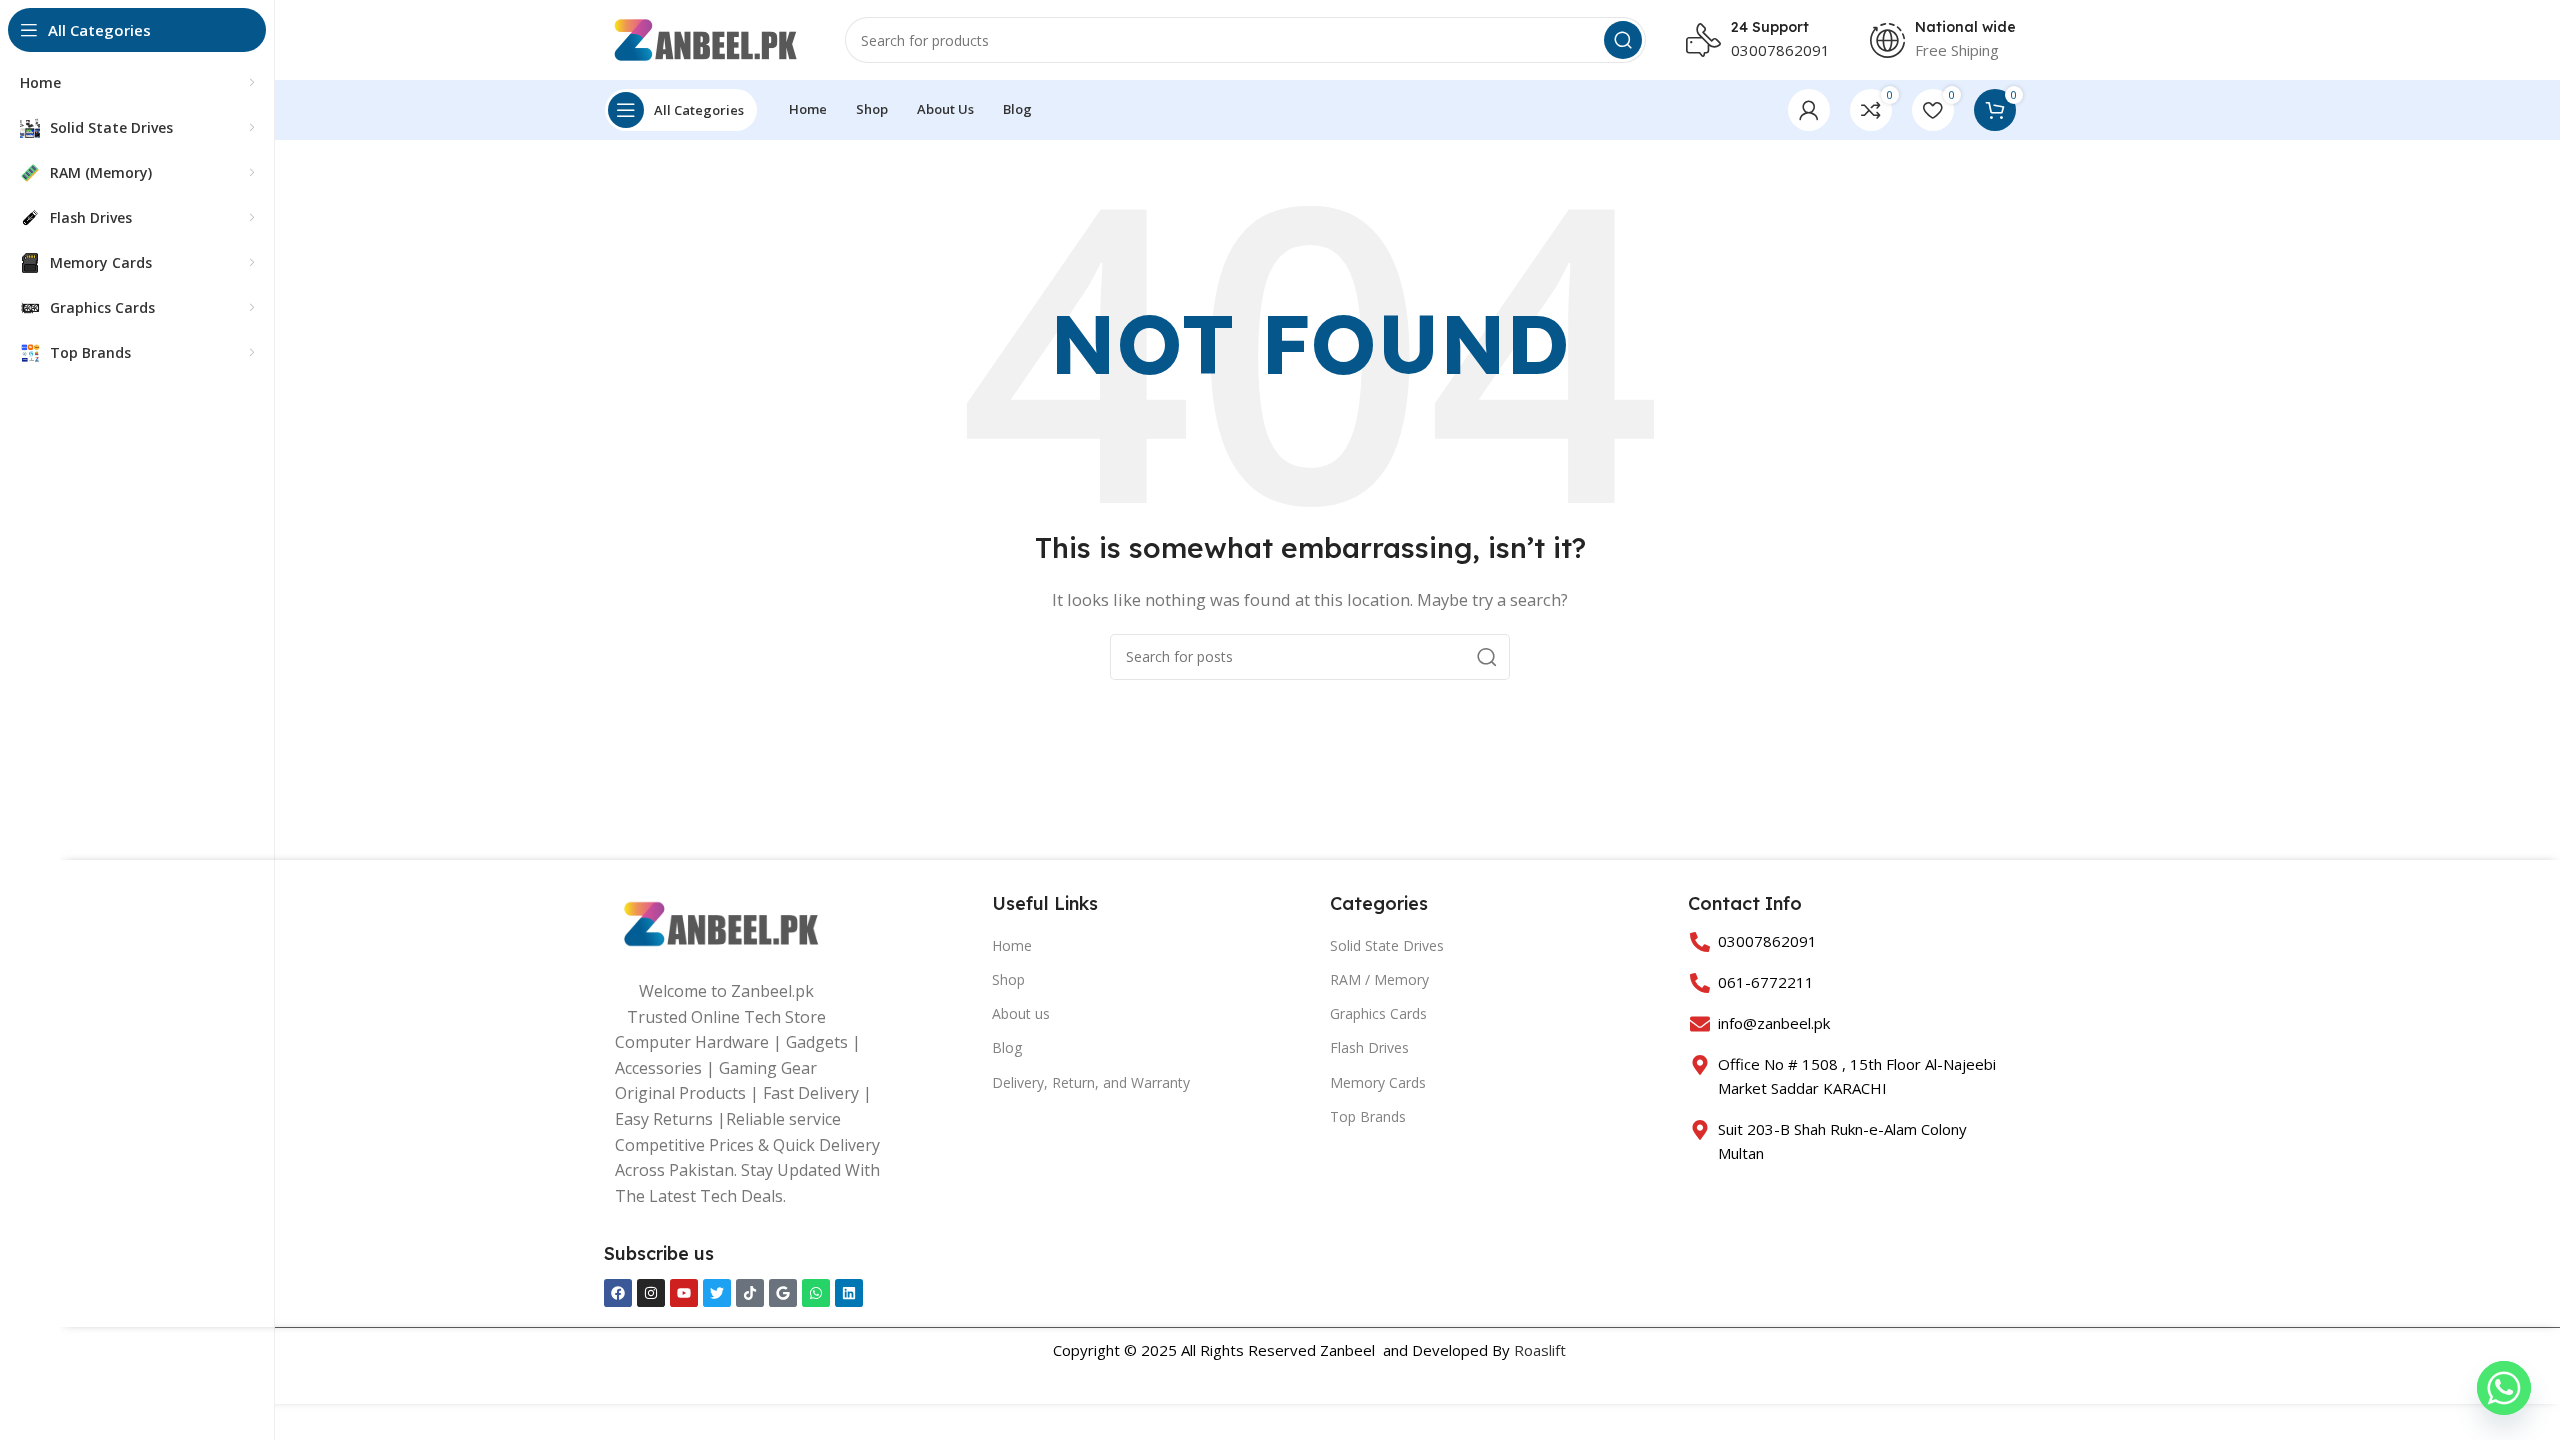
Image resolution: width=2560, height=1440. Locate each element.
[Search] (1623, 40)
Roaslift (1540, 1350)
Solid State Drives (1387, 945)
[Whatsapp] (816, 1293)
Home (1012, 945)
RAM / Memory (1379, 979)
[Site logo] (705, 38)
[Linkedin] (849, 1293)
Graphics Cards (1378, 1013)
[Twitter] (717, 1293)
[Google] (783, 1293)
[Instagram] (651, 1293)
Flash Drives (1369, 1047)
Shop (1008, 979)
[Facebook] (618, 1293)
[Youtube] (684, 1293)
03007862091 (1780, 50)
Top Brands (1368, 1116)
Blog (1007, 1047)
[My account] (1809, 110)
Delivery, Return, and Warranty (1091, 1082)
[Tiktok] (750, 1293)
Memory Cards (1378, 1082)
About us (1021, 1013)
